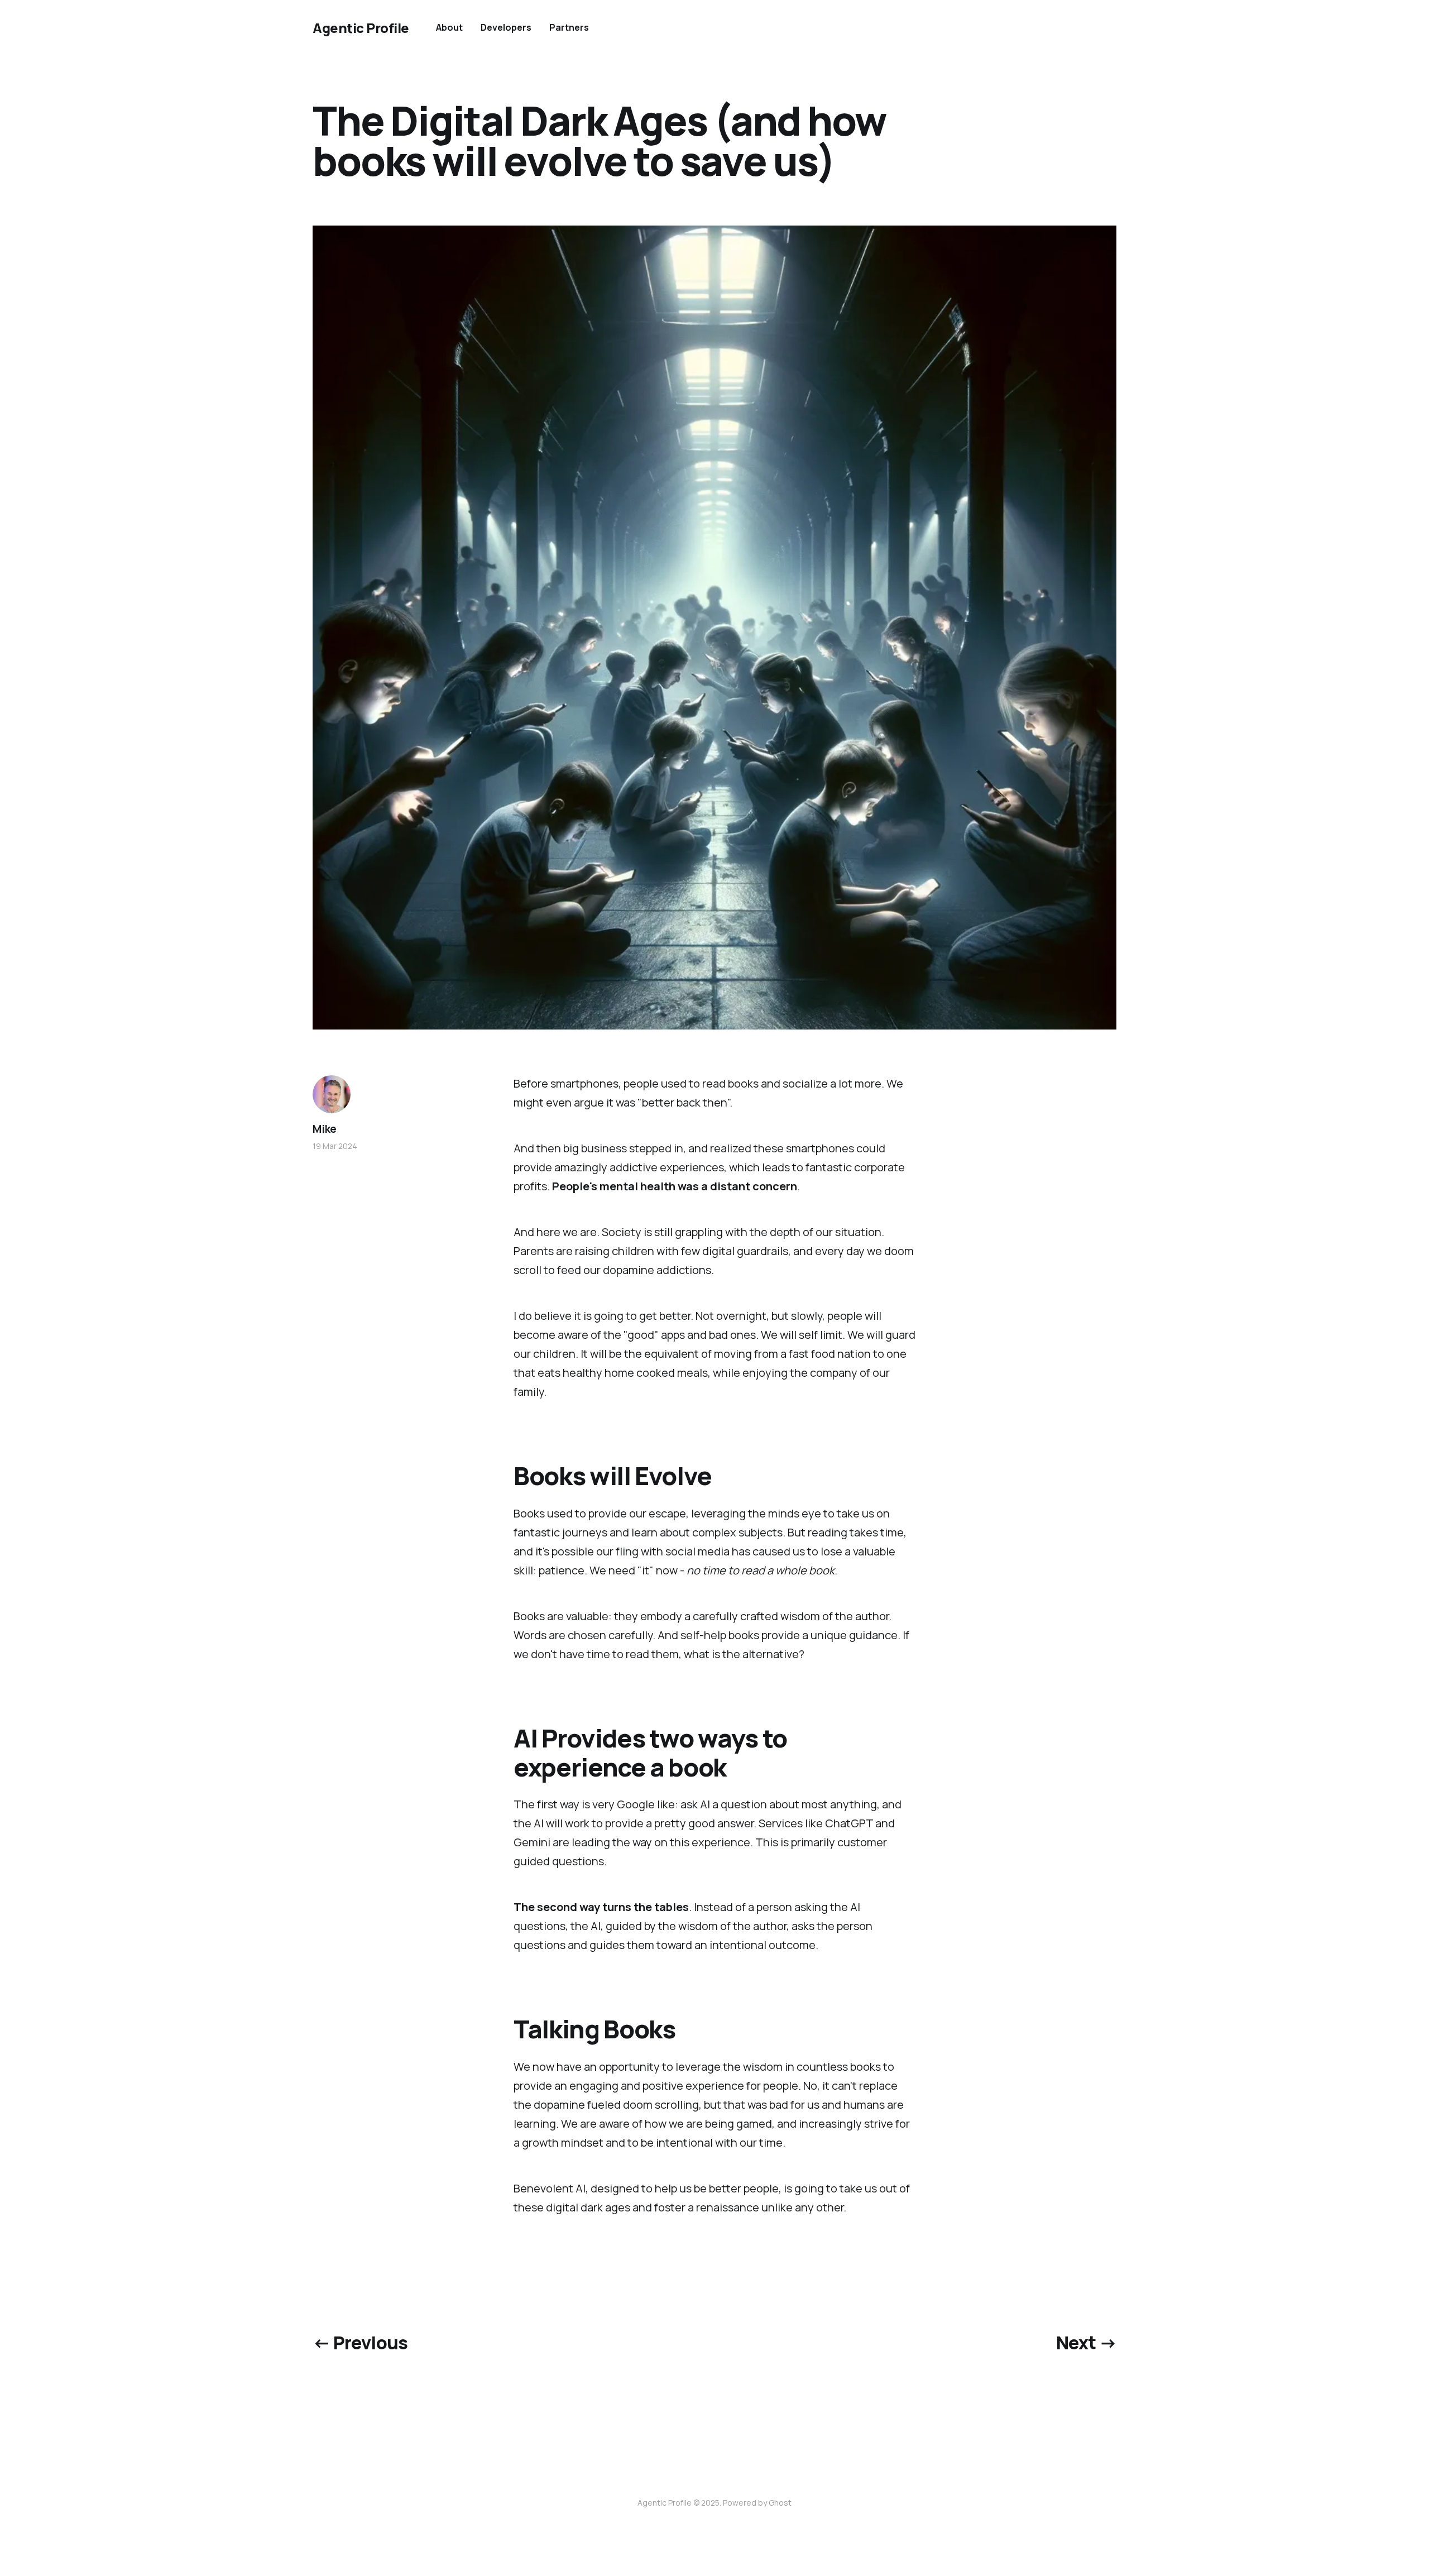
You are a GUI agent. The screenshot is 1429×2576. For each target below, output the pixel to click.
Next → (1086, 2343)
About (449, 27)
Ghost (780, 2503)
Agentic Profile (361, 28)
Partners (569, 27)
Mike (325, 1129)
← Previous (360, 2343)
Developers (506, 27)
